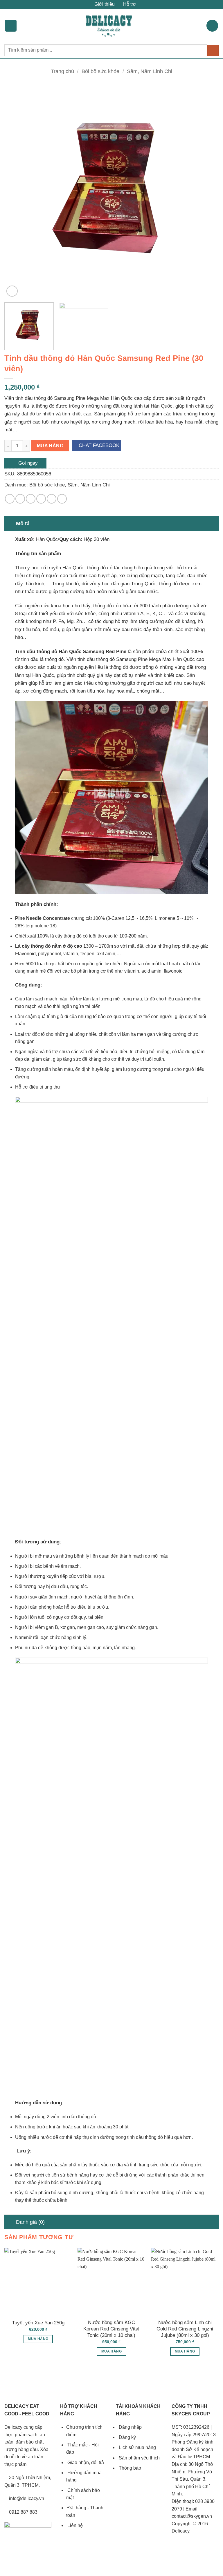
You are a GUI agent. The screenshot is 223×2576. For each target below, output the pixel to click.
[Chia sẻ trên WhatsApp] (10, 499)
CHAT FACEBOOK (98, 445)
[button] (11, 26)
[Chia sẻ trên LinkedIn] (62, 499)
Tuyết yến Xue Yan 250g (38, 2323)
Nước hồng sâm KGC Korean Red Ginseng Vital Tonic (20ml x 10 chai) (111, 2329)
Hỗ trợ (129, 4)
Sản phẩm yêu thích (139, 2458)
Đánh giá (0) (30, 2222)
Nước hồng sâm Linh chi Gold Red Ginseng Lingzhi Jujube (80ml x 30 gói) (185, 2329)
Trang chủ (62, 71)
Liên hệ (74, 2525)
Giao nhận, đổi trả (85, 2463)
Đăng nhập (130, 2427)
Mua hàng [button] (38, 2339)
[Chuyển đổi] (10, 523)
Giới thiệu (104, 4)
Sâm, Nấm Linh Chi (150, 71)
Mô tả (23, 524)
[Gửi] (213, 50)
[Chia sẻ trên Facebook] (20, 499)
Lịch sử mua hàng (137, 2447)
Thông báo (129, 2468)
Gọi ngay (27, 463)
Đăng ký (127, 2437)
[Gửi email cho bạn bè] (41, 499)
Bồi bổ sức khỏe (100, 71)
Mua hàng (50, 446)
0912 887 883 (23, 2512)
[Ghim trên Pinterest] (52, 499)
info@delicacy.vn (26, 2498)
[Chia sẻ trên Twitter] (31, 499)
